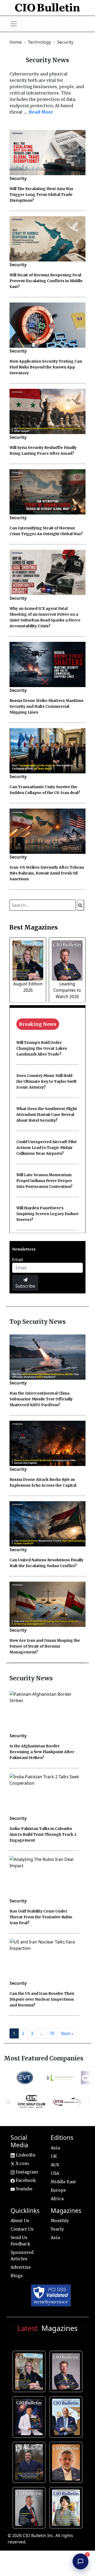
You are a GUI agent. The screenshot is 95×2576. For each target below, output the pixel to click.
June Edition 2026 (30, 2461)
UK (54, 2156)
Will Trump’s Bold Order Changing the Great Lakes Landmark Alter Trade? (42, 1048)
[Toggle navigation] (14, 24)
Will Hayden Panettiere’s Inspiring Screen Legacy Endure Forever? (47, 1214)
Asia (55, 2148)
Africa (57, 2199)
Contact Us (22, 2229)
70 (52, 2033)
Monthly (60, 2221)
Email (18, 1260)
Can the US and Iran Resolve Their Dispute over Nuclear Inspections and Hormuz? (42, 1999)
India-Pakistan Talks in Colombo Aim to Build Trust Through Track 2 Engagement (43, 1834)
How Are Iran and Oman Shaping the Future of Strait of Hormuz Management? (45, 1646)
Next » (67, 2033)
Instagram (26, 2172)
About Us (20, 2221)
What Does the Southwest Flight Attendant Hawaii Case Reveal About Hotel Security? (47, 1115)
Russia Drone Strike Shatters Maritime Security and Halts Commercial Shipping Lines (47, 706)
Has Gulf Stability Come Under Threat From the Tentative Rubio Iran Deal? (41, 1917)
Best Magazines (34, 927)
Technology (40, 42)
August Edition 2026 (30, 2371)
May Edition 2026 (30, 2507)
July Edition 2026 (30, 2416)
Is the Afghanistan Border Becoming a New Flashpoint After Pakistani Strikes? (42, 1752)
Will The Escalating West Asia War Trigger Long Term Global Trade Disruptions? (41, 195)
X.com (22, 2163)
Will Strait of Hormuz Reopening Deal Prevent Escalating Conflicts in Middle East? (46, 281)
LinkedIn (25, 2155)
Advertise (21, 2267)
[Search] (81, 905)
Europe (58, 2190)
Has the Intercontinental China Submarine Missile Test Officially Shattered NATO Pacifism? (41, 1399)
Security (65, 42)
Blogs (17, 2276)
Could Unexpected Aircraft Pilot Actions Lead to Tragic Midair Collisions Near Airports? (47, 1148)
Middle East (63, 2182)
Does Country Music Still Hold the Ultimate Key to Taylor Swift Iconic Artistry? (47, 1081)
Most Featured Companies (44, 2058)
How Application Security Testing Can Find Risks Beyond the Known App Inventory (46, 367)
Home (16, 42)
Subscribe (25, 1286)
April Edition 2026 (67, 2507)
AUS (55, 2165)
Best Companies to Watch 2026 (67, 2416)
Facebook (25, 2180)
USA (55, 2173)
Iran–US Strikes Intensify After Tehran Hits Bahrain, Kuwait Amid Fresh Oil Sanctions (47, 873)
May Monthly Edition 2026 (67, 2461)
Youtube (24, 2189)
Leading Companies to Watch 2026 (67, 990)
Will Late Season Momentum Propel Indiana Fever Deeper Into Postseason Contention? (44, 1181)
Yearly (57, 2229)
